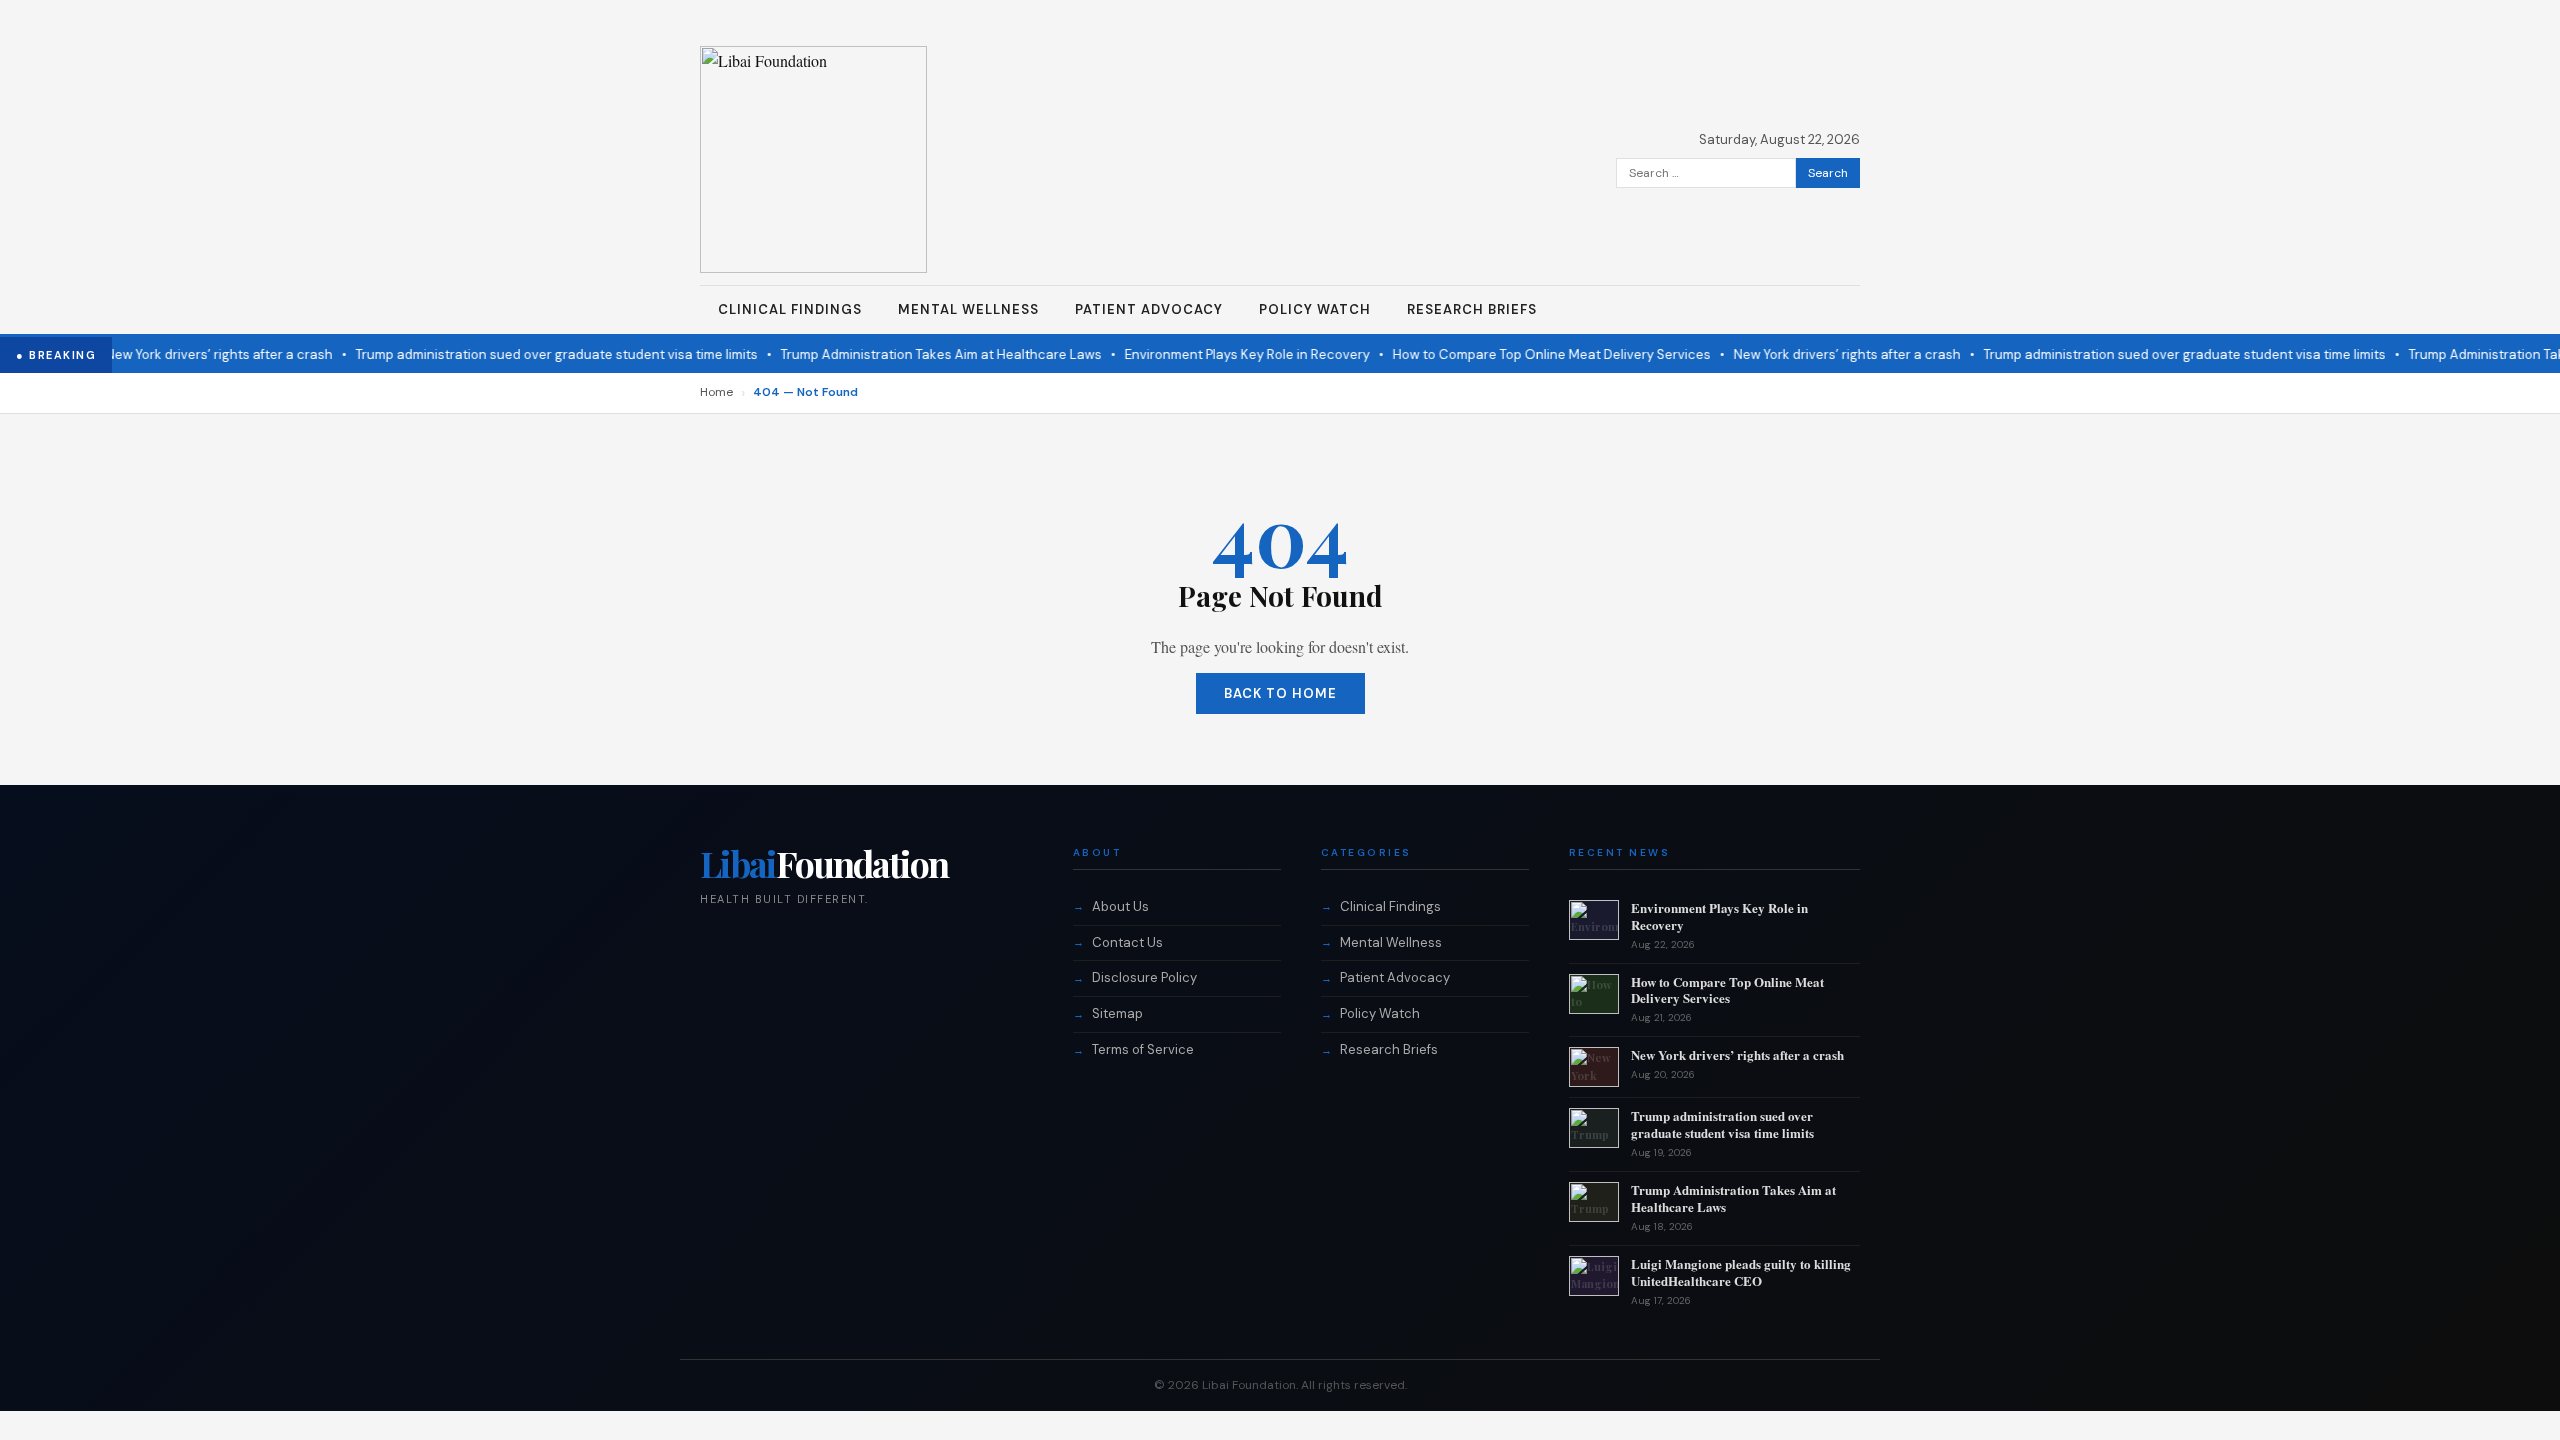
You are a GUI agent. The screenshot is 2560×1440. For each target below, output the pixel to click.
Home (716, 392)
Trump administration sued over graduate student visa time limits (532, 354)
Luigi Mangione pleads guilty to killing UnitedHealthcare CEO (1741, 1272)
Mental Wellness (968, 309)
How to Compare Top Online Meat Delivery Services (1527, 354)
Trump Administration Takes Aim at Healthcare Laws (916, 354)
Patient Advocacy (1149, 309)
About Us (1120, 906)
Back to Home (1280, 693)
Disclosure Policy (1144, 977)
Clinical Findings (790, 309)
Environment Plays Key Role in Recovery (1222, 354)
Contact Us (1127, 942)
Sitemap (1117, 1013)
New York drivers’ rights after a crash (194, 354)
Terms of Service (1143, 1049)
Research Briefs (1472, 309)
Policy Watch (1315, 309)
